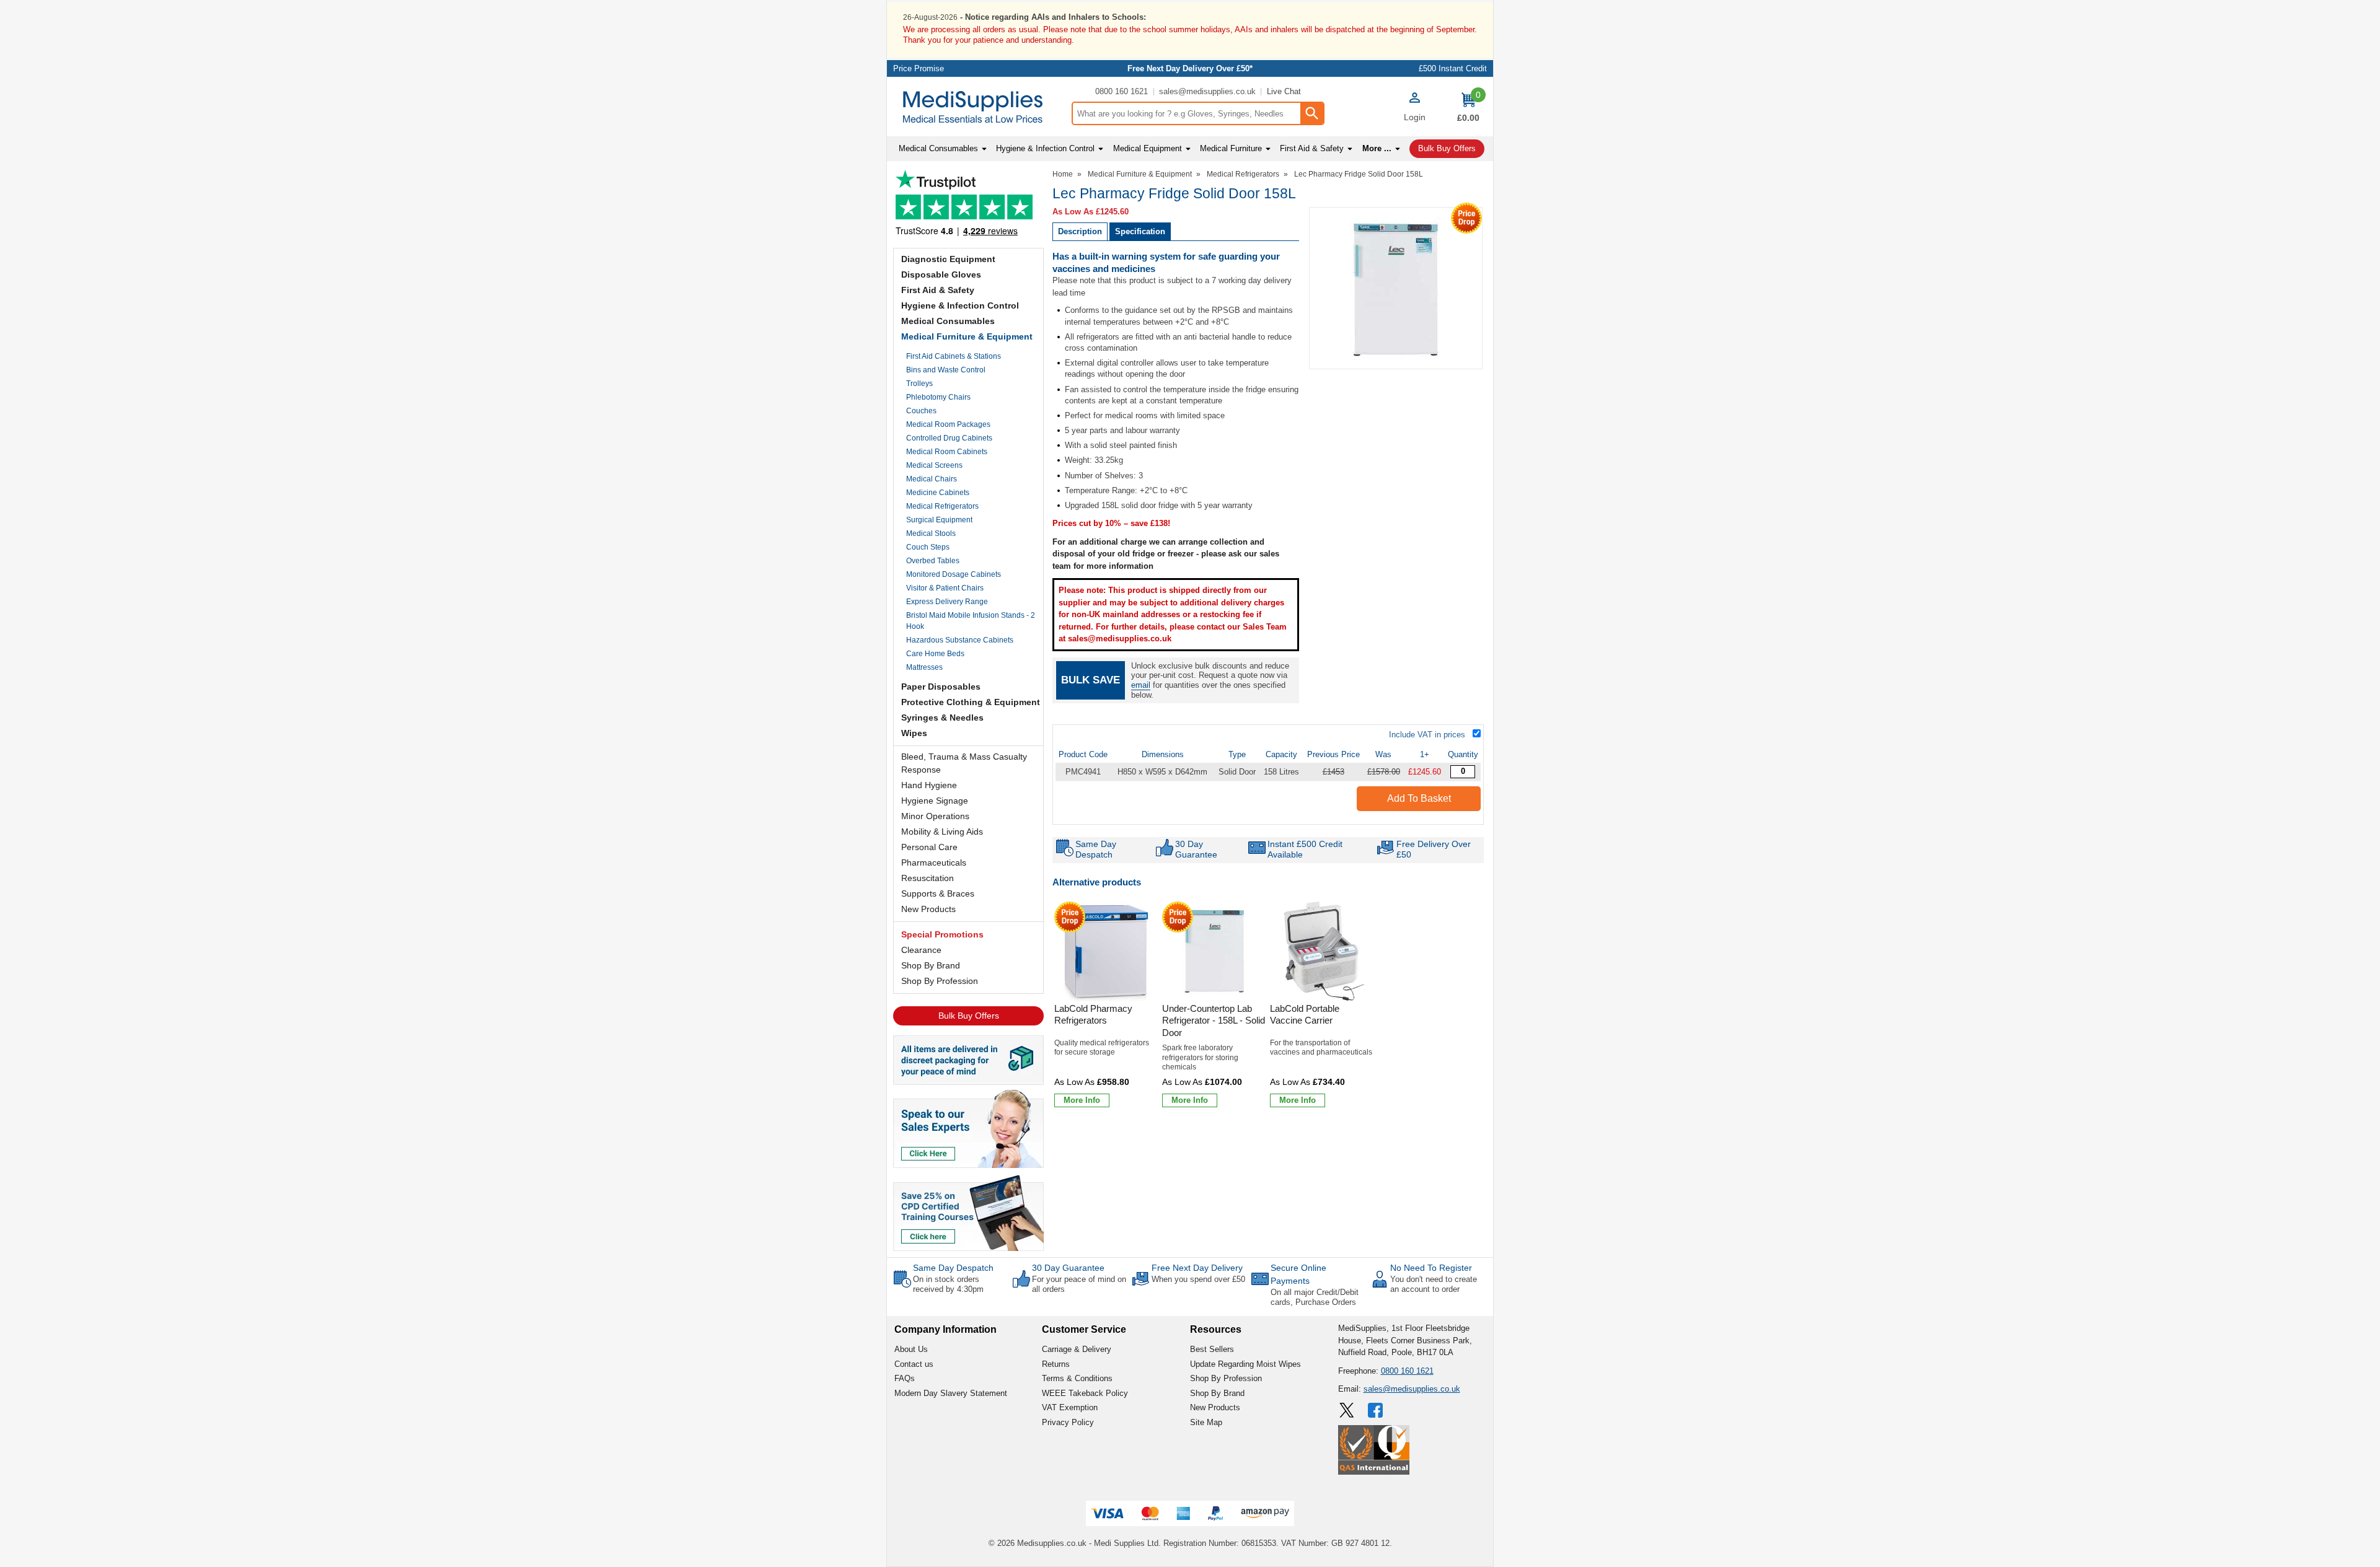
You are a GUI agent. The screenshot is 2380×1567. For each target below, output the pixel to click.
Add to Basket (1419, 798)
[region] (1106, 951)
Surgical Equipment (939, 520)
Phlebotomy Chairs (938, 397)
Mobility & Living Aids (942, 832)
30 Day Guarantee (1068, 1268)
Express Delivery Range (947, 602)
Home (1063, 174)
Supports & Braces (938, 893)
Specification (1140, 231)
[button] (1414, 108)
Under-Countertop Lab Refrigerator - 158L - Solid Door (1214, 1021)
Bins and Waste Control (946, 370)
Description (1080, 231)
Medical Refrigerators (942, 506)
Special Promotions (942, 934)
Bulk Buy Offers (969, 1016)
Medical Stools (931, 533)
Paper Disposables (941, 687)
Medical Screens (934, 465)
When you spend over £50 (1198, 1279)
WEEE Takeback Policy (1085, 1393)
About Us (911, 1349)
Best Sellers (1212, 1349)
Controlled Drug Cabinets (949, 438)
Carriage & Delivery (1077, 1349)
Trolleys (919, 384)
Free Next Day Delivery (1197, 1268)
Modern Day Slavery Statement (951, 1393)
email (1141, 685)
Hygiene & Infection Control (960, 305)
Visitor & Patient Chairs (945, 588)
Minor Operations (935, 816)
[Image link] (968, 1212)
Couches (921, 411)
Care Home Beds (935, 654)
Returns (1056, 1364)
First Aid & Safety (938, 290)
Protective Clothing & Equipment (971, 702)
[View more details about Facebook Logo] (1377, 1410)
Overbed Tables (933, 561)
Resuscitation (928, 878)
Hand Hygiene (929, 785)
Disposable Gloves (941, 274)
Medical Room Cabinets (947, 452)
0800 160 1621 (1122, 91)
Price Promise (919, 68)
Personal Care (929, 847)
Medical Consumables (948, 321)
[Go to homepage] (979, 107)
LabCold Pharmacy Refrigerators (1093, 1015)
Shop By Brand (931, 965)
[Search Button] (1311, 113)
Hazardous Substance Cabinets (960, 640)
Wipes (914, 733)
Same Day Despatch (953, 1268)
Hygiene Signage (935, 801)
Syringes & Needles (942, 718)
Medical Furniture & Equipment (967, 336)
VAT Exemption (1070, 1407)
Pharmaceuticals (934, 863)
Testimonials (968, 206)
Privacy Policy (1068, 1422)
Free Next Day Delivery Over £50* (1190, 68)
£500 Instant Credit (1453, 68)
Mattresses (924, 667)
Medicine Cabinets (938, 493)
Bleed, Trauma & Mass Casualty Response (964, 763)
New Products (928, 909)
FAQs (905, 1378)
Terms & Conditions (1077, 1378)
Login (1415, 117)
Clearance (921, 950)
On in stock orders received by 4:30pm (948, 1284)
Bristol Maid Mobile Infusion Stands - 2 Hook (971, 621)
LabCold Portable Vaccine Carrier (1305, 1015)
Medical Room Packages (948, 424)
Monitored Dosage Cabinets (954, 574)
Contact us (914, 1364)
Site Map (1206, 1422)
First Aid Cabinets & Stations (954, 356)
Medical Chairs (932, 479)
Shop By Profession (940, 981)
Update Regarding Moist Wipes (1245, 1364)
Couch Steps (928, 547)
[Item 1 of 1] (1396, 288)
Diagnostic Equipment (948, 259)
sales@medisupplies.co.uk (1207, 91)
